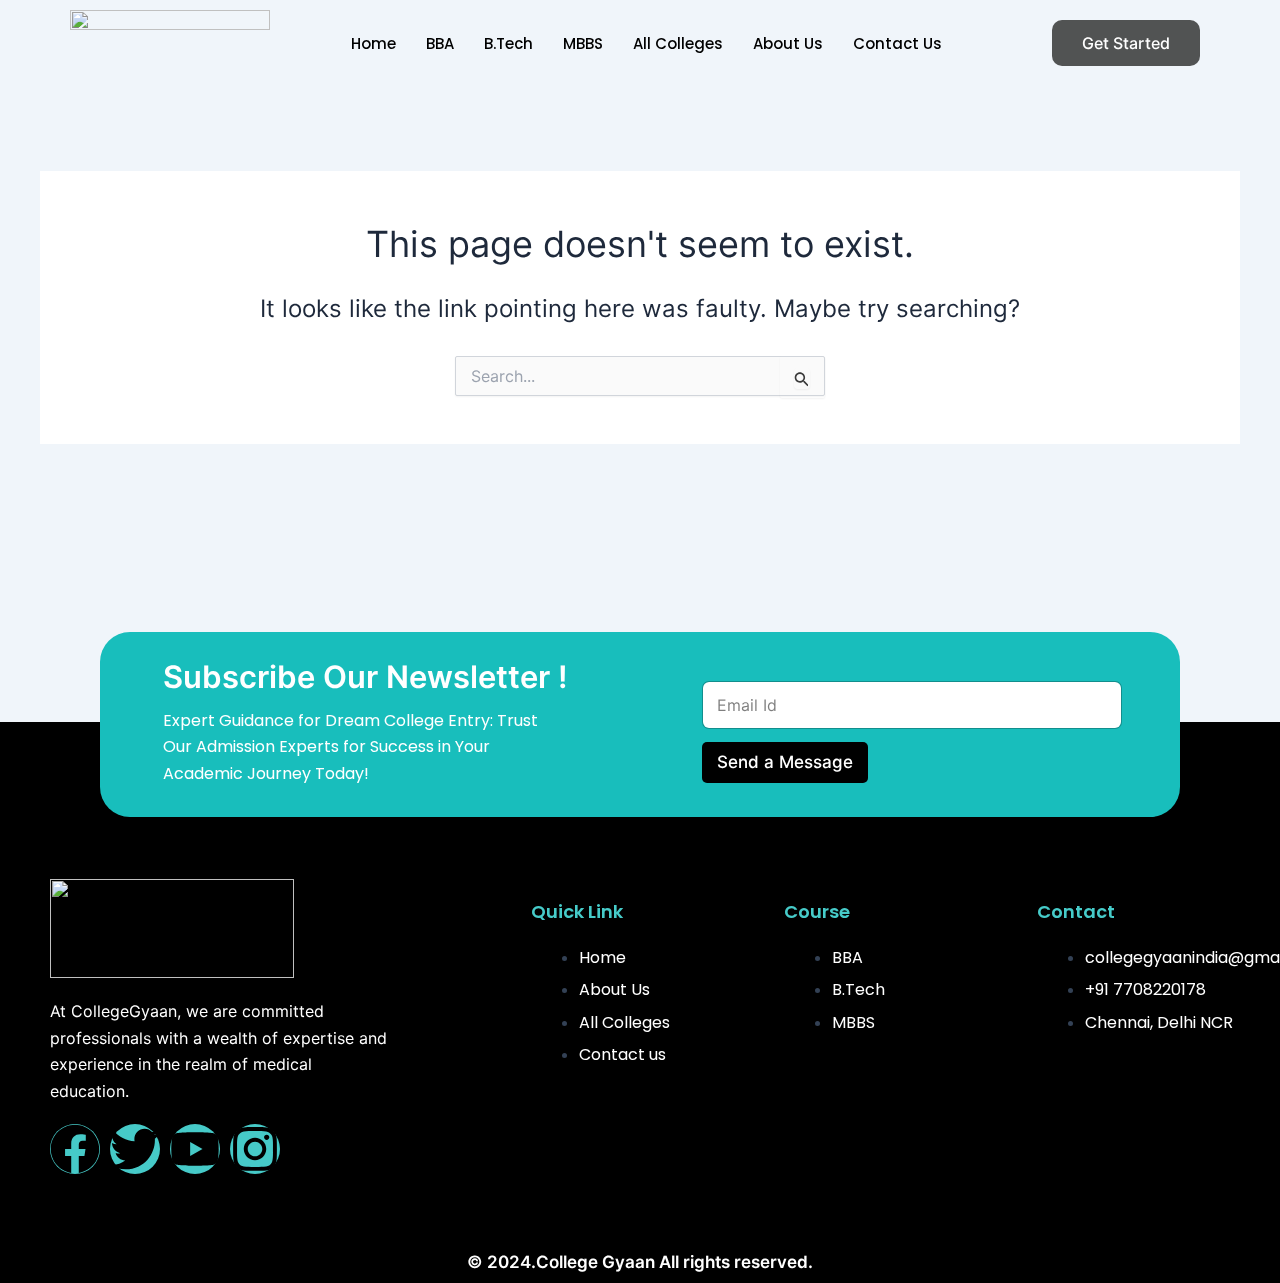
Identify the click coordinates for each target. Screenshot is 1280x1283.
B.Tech (508, 43)
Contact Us (897, 43)
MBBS (583, 43)
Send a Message (785, 762)
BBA (440, 43)
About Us (788, 43)
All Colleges (678, 43)
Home (373, 43)
